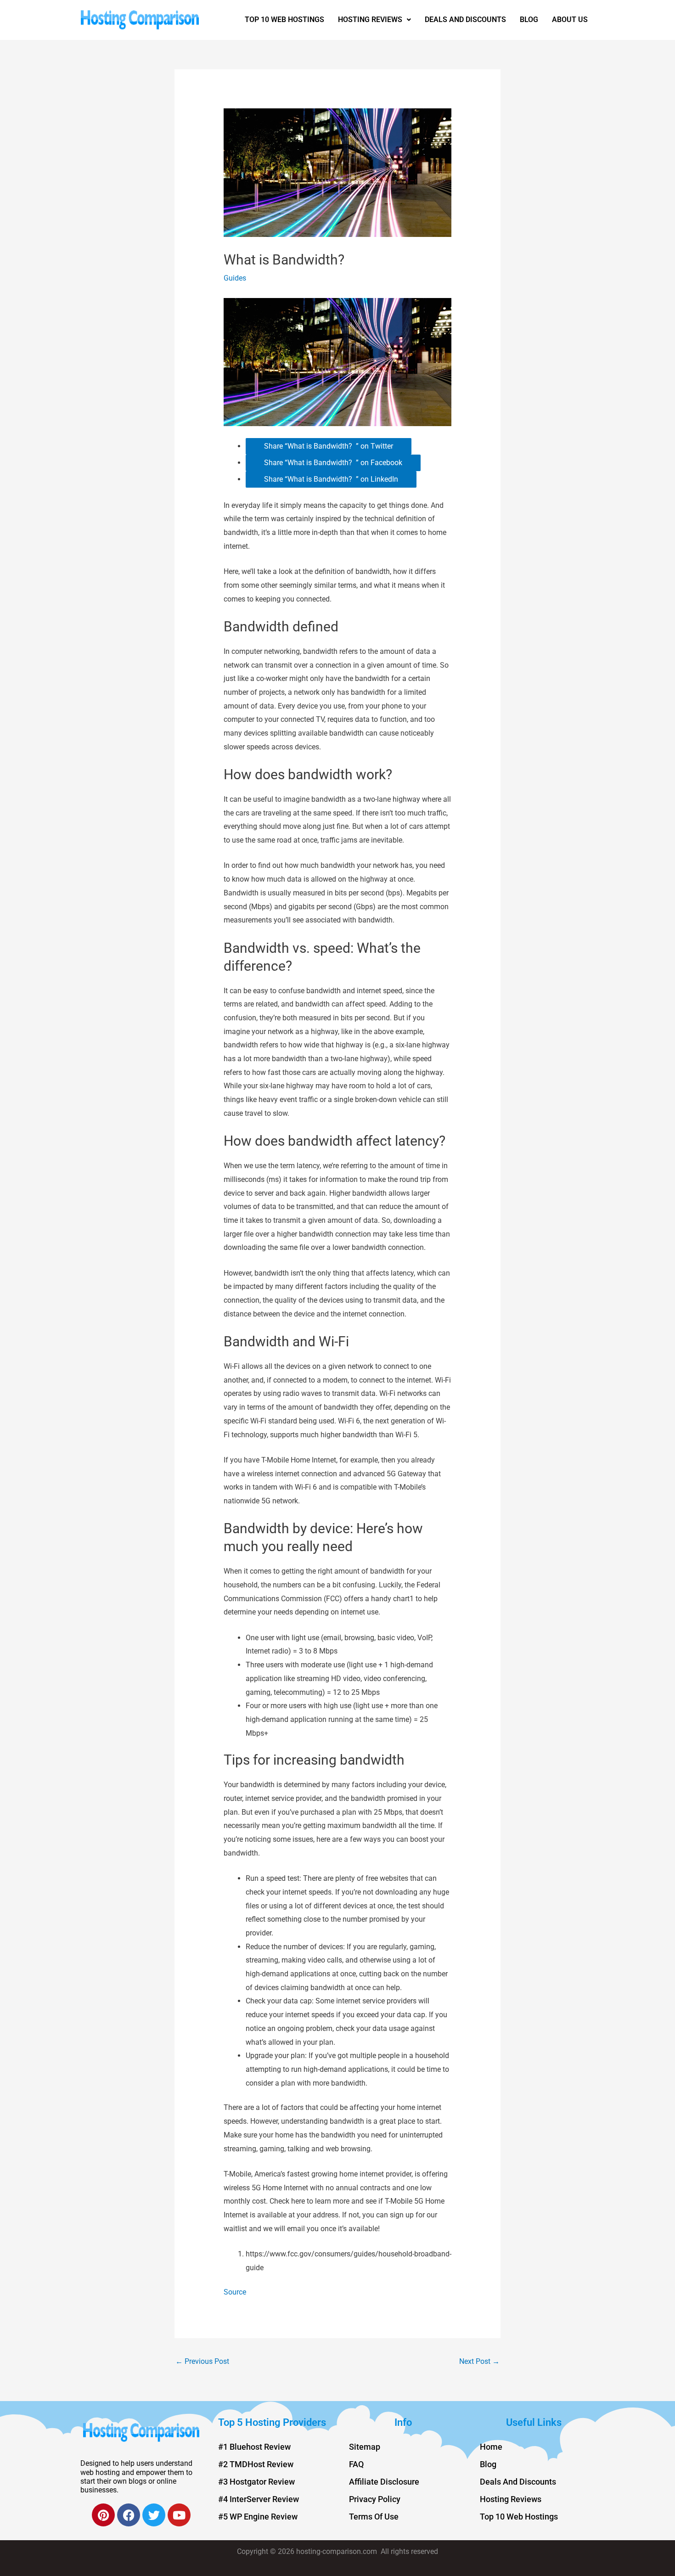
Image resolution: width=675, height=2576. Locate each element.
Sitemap (365, 2447)
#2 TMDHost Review (256, 2464)
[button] (374, 20)
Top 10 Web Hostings (284, 20)
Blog (529, 20)
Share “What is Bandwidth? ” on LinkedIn (331, 479)
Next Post (479, 2361)
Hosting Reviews (370, 20)
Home (491, 2447)
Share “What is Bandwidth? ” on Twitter (329, 446)
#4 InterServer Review (259, 2499)
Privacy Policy (375, 2499)
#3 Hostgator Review (256, 2482)
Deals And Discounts (465, 20)
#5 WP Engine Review (258, 2517)
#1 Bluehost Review (254, 2447)
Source (235, 2292)
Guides (235, 278)
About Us (570, 20)
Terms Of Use (374, 2517)
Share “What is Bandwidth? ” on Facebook (333, 463)
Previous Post (202, 2361)
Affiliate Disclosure (384, 2482)
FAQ (356, 2464)
